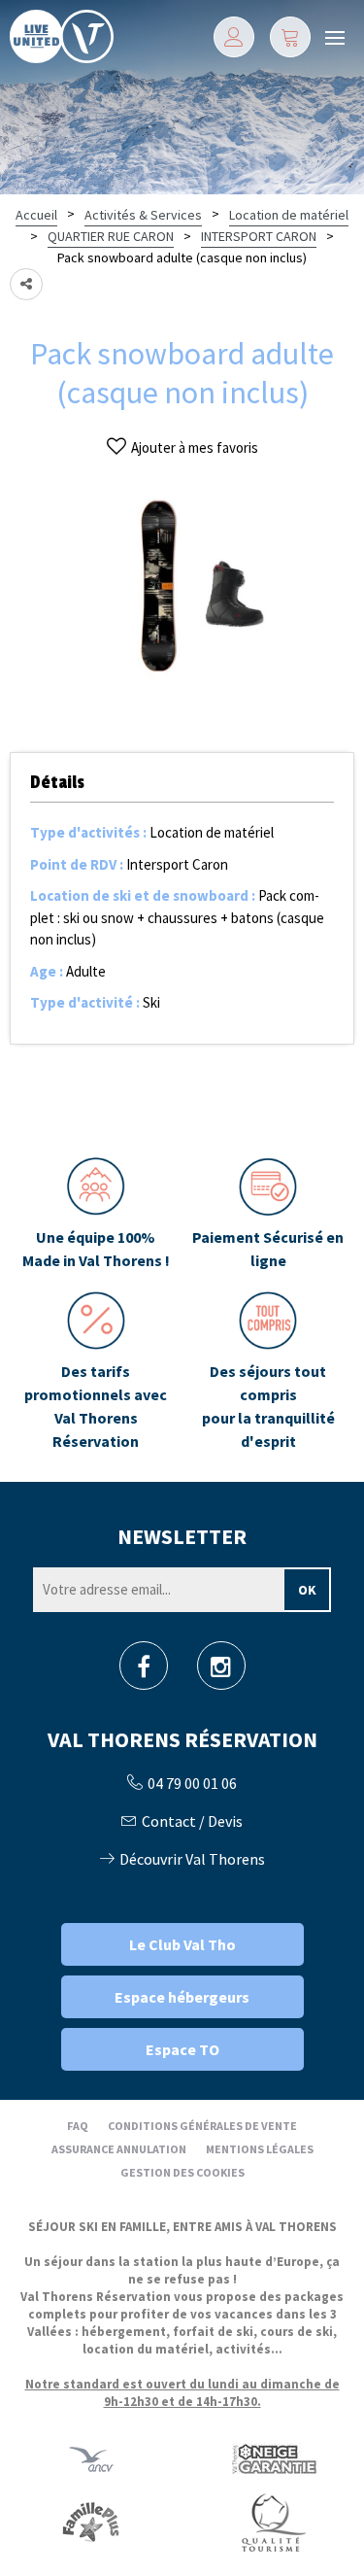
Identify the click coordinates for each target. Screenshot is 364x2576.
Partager (26, 284)
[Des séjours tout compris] (269, 1372)
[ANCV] (91, 2458)
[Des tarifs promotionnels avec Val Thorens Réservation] (96, 1372)
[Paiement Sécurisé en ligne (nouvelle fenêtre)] (269, 1215)
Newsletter (182, 1536)
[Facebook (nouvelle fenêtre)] (144, 1672)
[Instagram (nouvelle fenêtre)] (221, 1672)
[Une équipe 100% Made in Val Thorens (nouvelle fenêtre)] (96, 1215)
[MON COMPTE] (234, 37)
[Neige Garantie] (273, 2458)
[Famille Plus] (91, 2521)
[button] (290, 37)
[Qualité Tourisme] (273, 2521)
